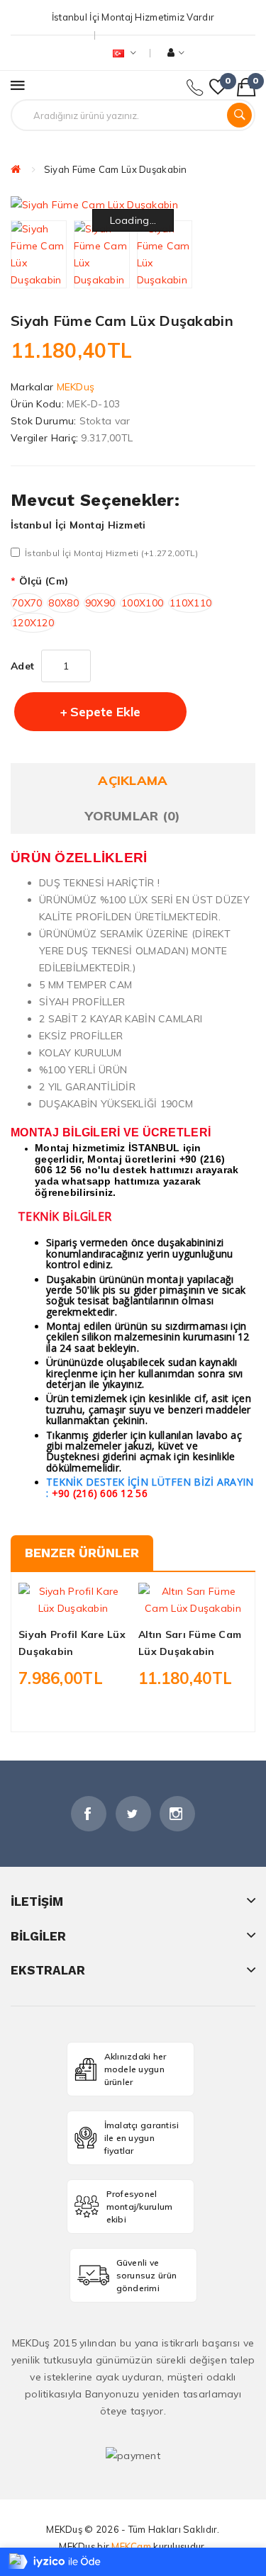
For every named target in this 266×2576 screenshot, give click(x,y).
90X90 (100, 603)
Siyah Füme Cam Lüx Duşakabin (116, 169)
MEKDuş (76, 387)
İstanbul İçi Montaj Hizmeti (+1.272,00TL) (111, 553)
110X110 (190, 603)
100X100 (142, 603)
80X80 (63, 603)
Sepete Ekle (105, 712)
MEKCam (131, 2546)
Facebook (89, 1814)
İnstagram (177, 1814)
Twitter (133, 1814)
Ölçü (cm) (44, 581)
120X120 (33, 623)
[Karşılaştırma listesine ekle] (97, 1604)
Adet (22, 666)
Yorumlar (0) (133, 816)
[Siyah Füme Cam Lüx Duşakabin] (39, 254)
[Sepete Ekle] (49, 1604)
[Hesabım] (176, 53)
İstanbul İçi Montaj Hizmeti (78, 525)
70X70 (27, 603)
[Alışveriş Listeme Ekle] (73, 1604)
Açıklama (133, 780)
